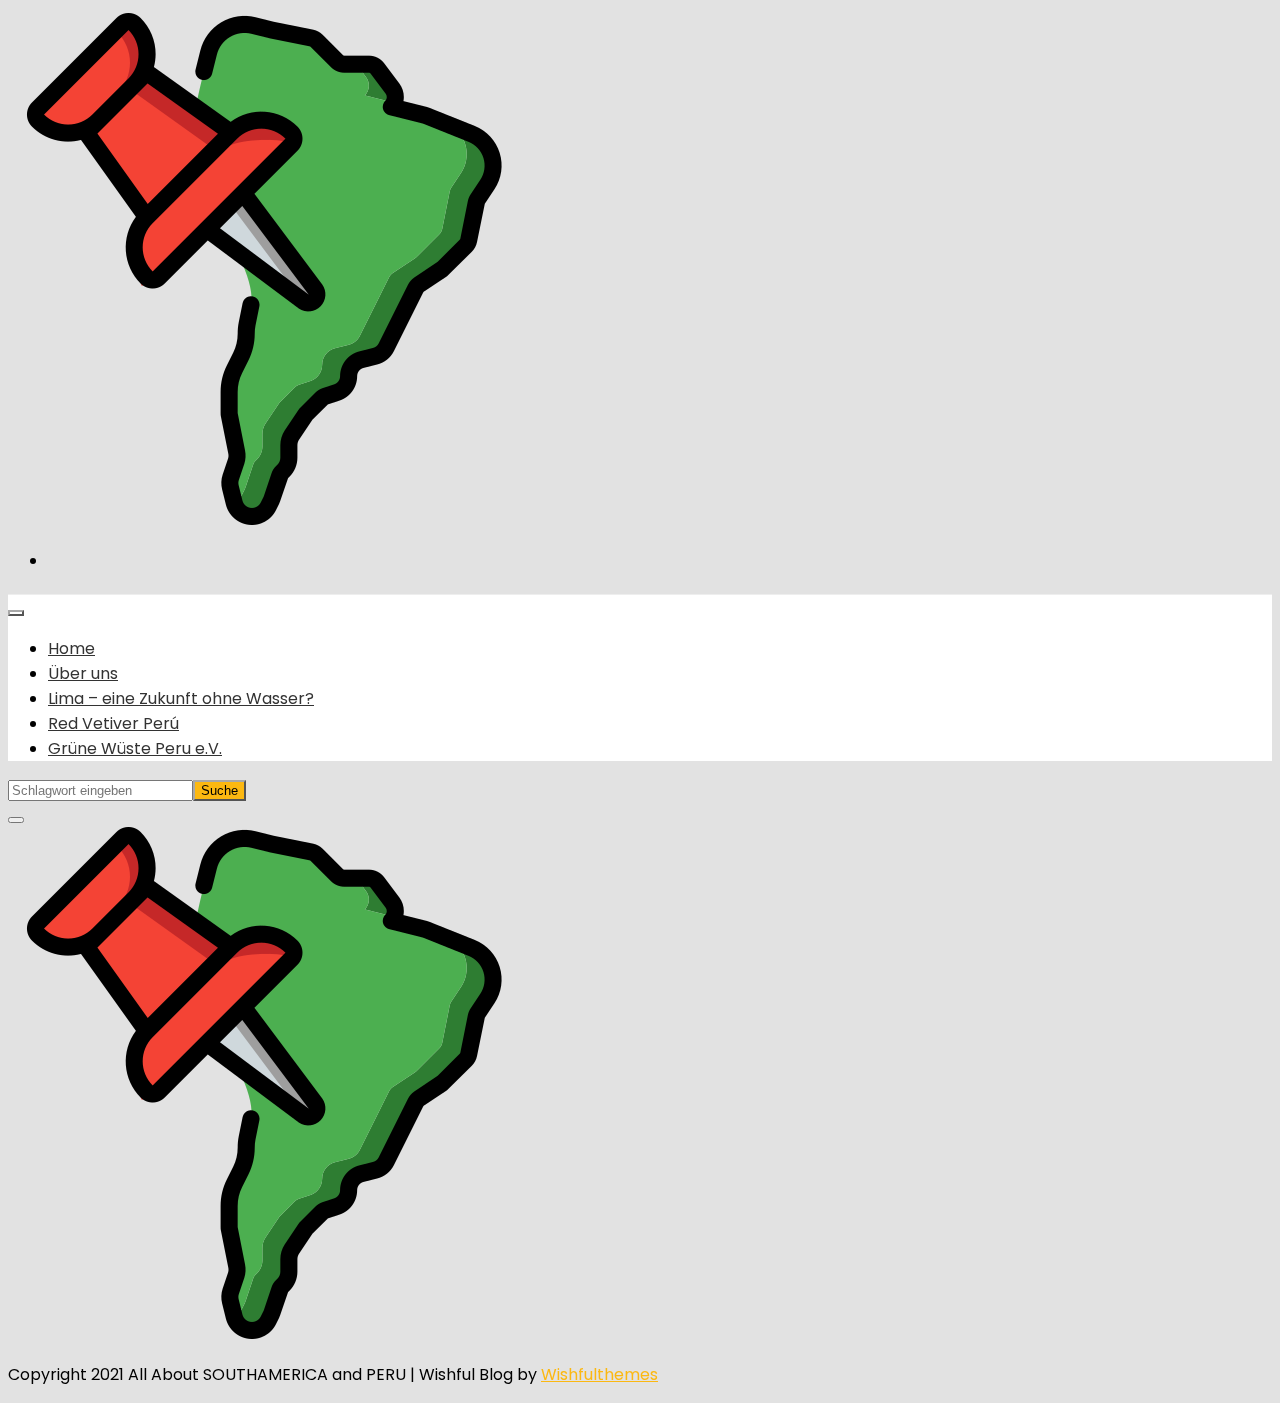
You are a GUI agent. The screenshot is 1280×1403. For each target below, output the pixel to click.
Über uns (83, 673)
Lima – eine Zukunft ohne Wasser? (181, 698)
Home (71, 648)
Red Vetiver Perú (113, 723)
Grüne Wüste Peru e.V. (135, 748)
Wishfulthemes (599, 1374)
